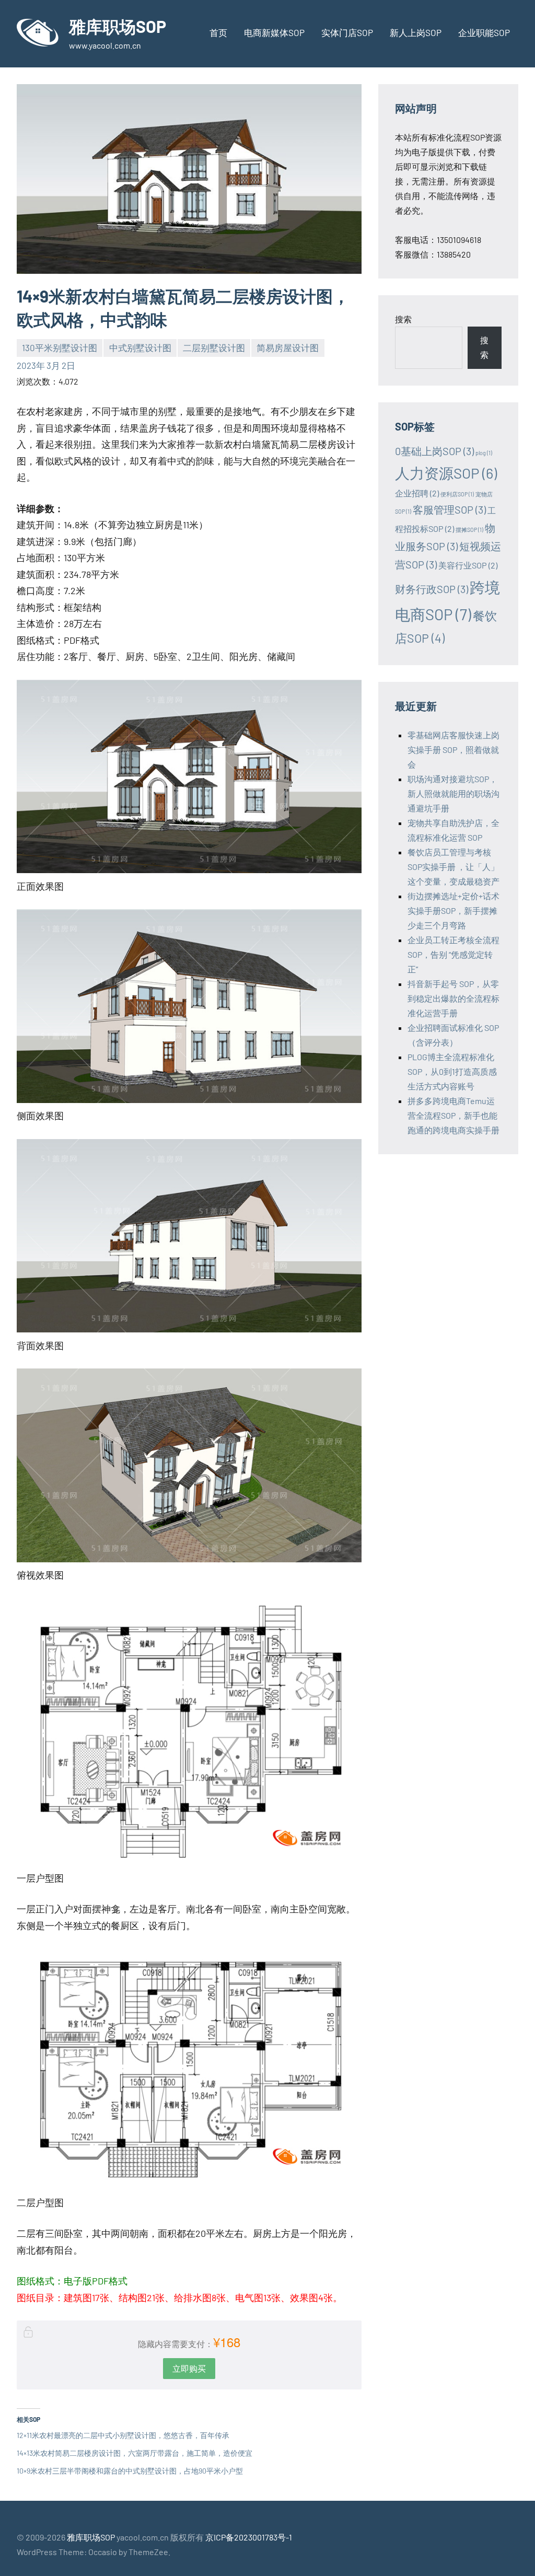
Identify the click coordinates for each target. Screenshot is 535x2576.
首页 (218, 32)
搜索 (403, 319)
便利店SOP (457, 494)
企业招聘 (417, 493)
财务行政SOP (432, 589)
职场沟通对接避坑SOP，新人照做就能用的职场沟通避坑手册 (453, 793)
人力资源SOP (446, 473)
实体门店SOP (347, 32)
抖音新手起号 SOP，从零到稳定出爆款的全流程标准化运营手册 (453, 998)
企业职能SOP (484, 32)
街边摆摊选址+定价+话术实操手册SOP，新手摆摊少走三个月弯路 (453, 910)
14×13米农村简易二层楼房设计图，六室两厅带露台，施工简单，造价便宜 (135, 2453)
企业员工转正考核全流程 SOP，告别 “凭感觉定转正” (453, 954)
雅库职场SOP (118, 26)
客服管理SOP (449, 509)
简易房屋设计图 (288, 347)
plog (484, 453)
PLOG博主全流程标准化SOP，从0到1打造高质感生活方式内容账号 (452, 1071)
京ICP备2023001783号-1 (249, 2537)
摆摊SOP (469, 530)
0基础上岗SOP (434, 451)
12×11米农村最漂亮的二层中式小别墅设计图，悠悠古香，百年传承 (123, 2435)
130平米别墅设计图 (60, 347)
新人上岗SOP (416, 32)
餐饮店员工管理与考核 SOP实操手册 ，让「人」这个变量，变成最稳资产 (453, 867)
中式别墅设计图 (140, 347)
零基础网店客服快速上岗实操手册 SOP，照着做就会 (453, 750)
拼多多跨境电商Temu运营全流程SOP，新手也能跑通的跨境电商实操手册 (453, 1115)
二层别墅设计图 (214, 347)
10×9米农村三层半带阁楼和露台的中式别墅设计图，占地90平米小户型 (130, 2471)
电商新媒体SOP (274, 32)
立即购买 (189, 2368)
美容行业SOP (468, 565)
